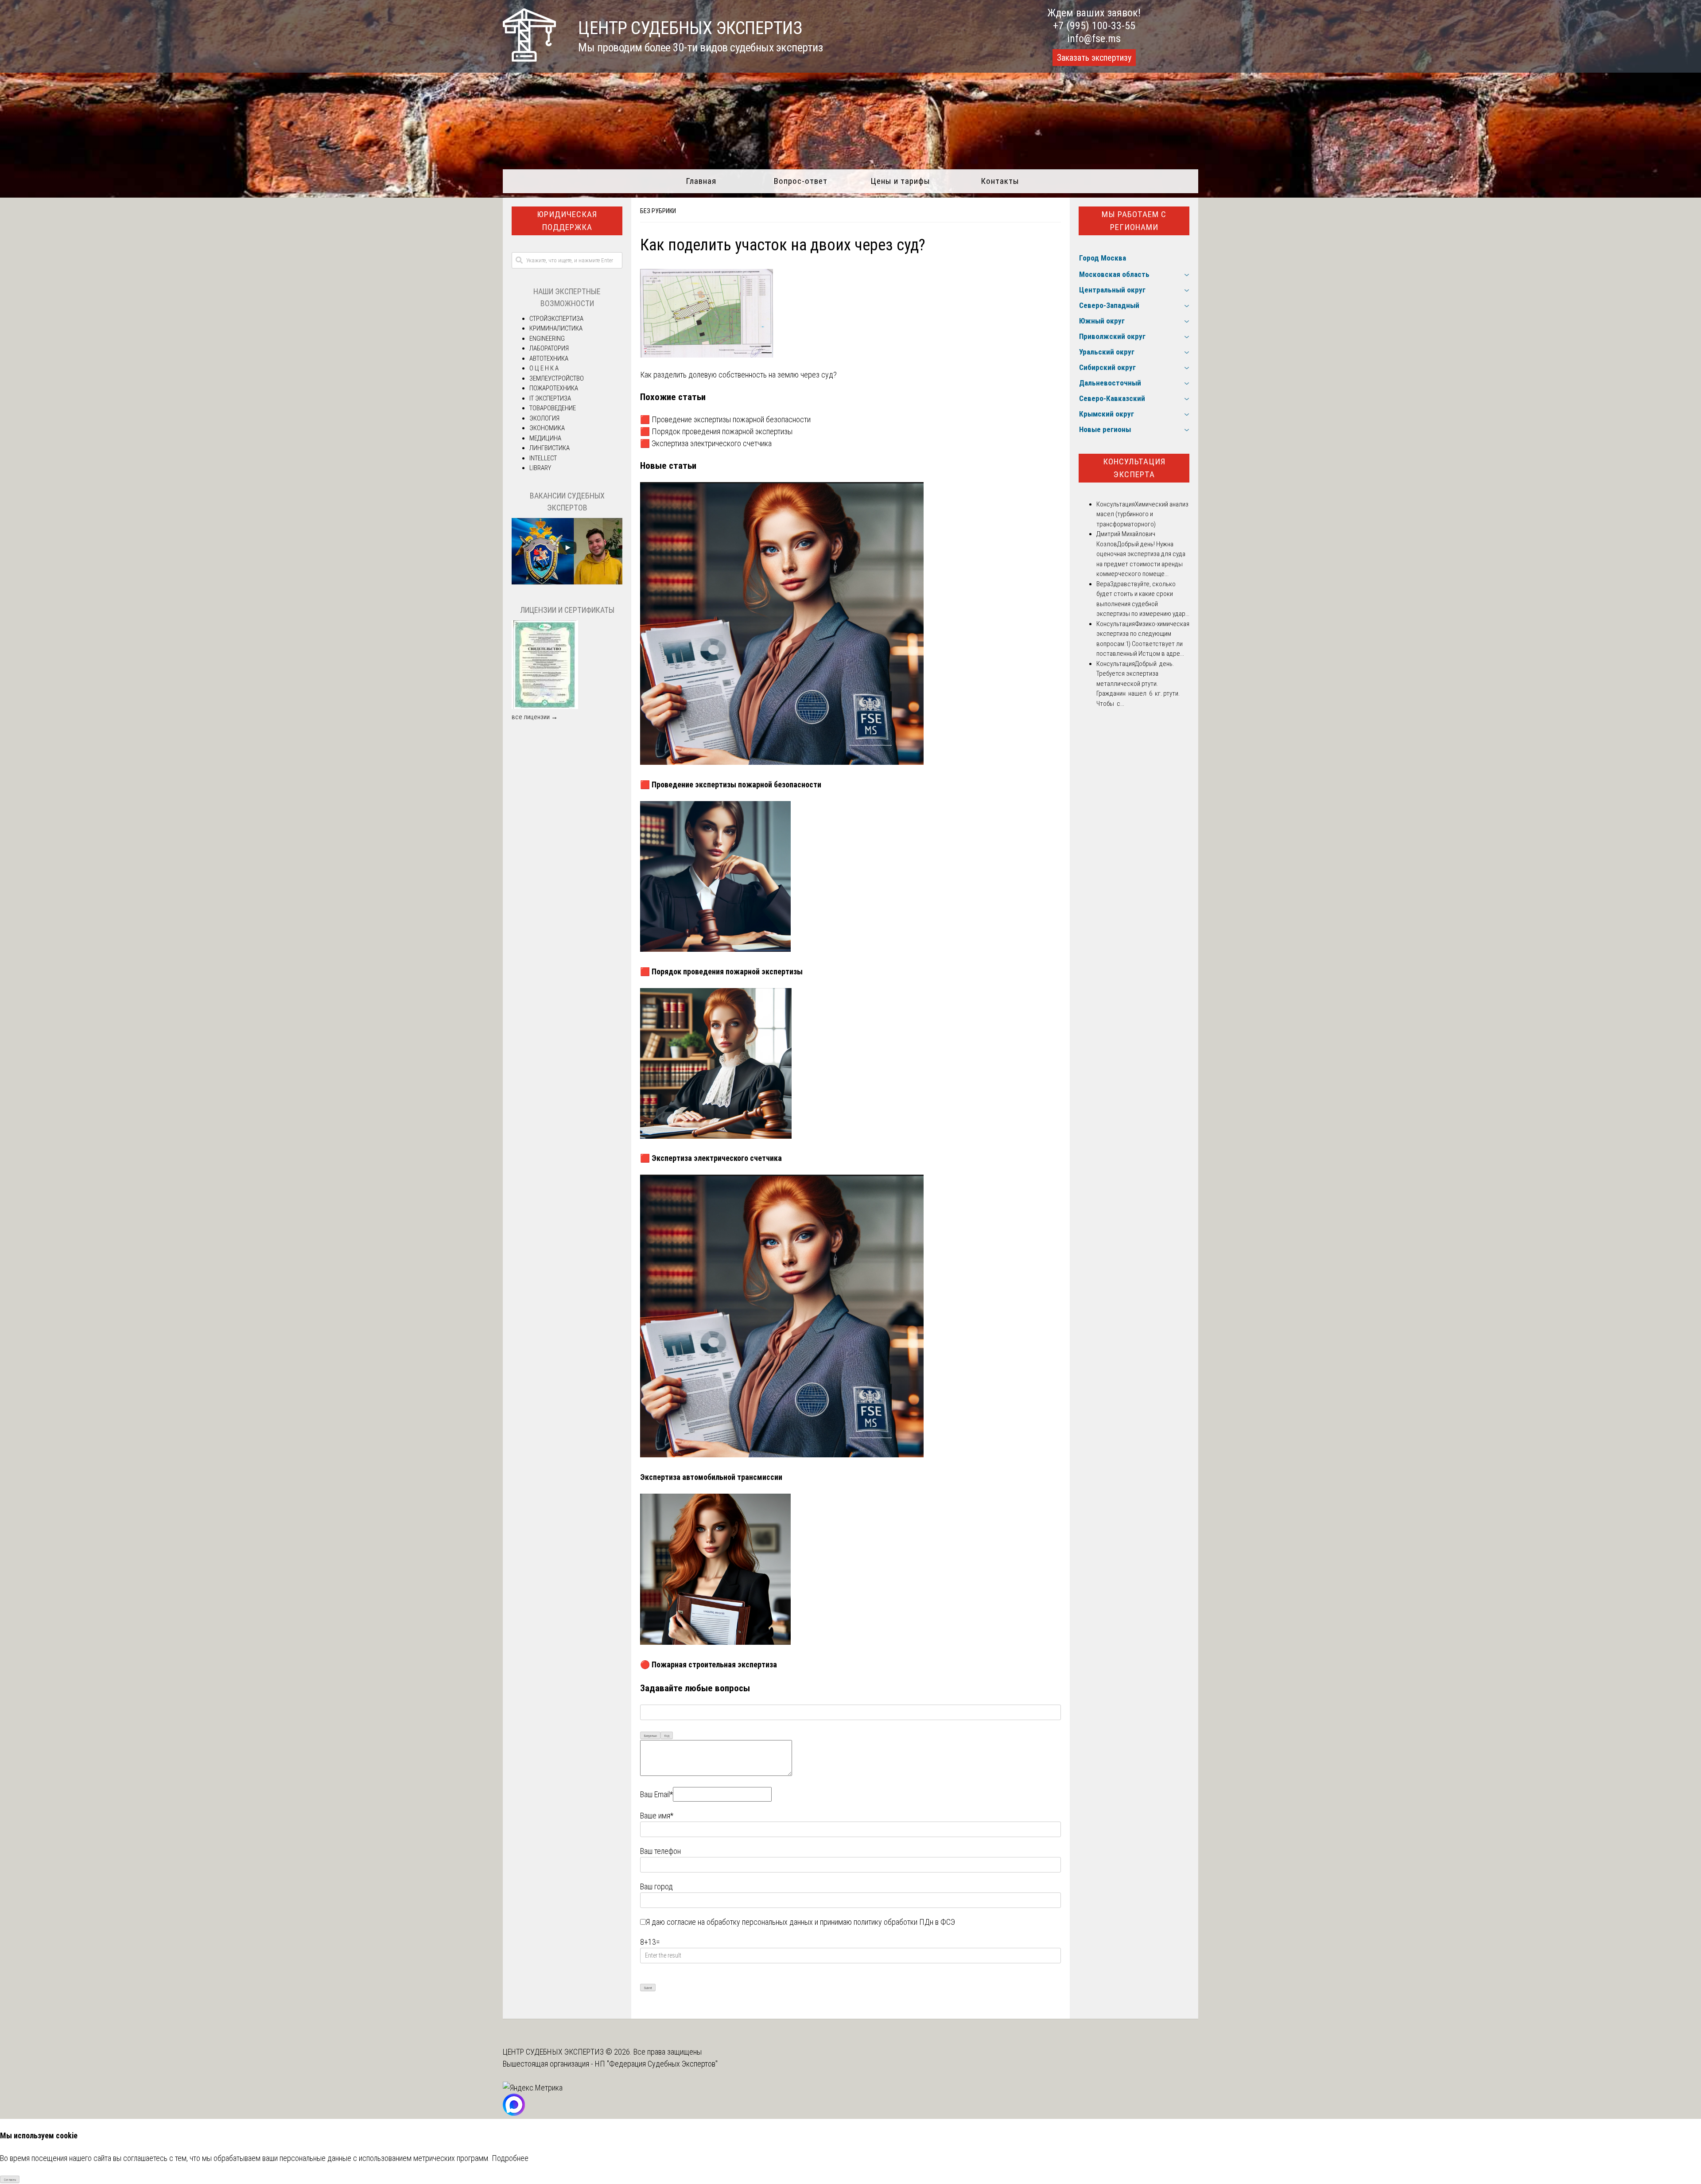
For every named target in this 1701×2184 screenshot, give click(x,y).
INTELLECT (543, 458)
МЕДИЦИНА (545, 438)
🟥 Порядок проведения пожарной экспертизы (716, 431)
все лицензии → (535, 717)
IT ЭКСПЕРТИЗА (550, 398)
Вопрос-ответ (801, 181)
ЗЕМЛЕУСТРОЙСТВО (557, 378)
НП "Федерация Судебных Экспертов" (656, 2064)
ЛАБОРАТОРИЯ (549, 348)
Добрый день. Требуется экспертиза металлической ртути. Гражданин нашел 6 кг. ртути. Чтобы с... (1138, 684)
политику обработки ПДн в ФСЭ (904, 1922)
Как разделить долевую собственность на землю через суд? (738, 375)
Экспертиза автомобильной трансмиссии (711, 1477)
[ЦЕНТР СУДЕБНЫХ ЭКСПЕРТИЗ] (529, 59)
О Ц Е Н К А (544, 368)
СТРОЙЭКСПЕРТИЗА (556, 319)
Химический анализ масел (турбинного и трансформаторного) (1142, 514)
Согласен (10, 2180)
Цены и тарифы (900, 181)
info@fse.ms (1094, 39)
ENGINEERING (547, 339)
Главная (701, 181)
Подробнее (510, 2158)
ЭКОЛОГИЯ (544, 418)
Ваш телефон (660, 1851)
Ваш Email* (656, 1794)
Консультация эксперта (1134, 468)
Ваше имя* (657, 1816)
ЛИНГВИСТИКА (550, 448)
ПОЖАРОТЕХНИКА (554, 388)
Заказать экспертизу (1094, 58)
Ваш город (656, 1886)
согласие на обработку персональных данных (740, 1922)
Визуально (650, 1736)
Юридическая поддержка (567, 221)
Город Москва (1103, 258)
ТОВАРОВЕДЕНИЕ (553, 408)
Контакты (1000, 181)
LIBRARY (540, 468)
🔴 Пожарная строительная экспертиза (709, 1664)
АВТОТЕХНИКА (549, 358)
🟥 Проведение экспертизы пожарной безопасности (725, 419)
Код (667, 1736)
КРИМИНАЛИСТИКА (556, 328)
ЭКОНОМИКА (547, 428)
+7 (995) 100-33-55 (1094, 26)
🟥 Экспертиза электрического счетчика (706, 443)
